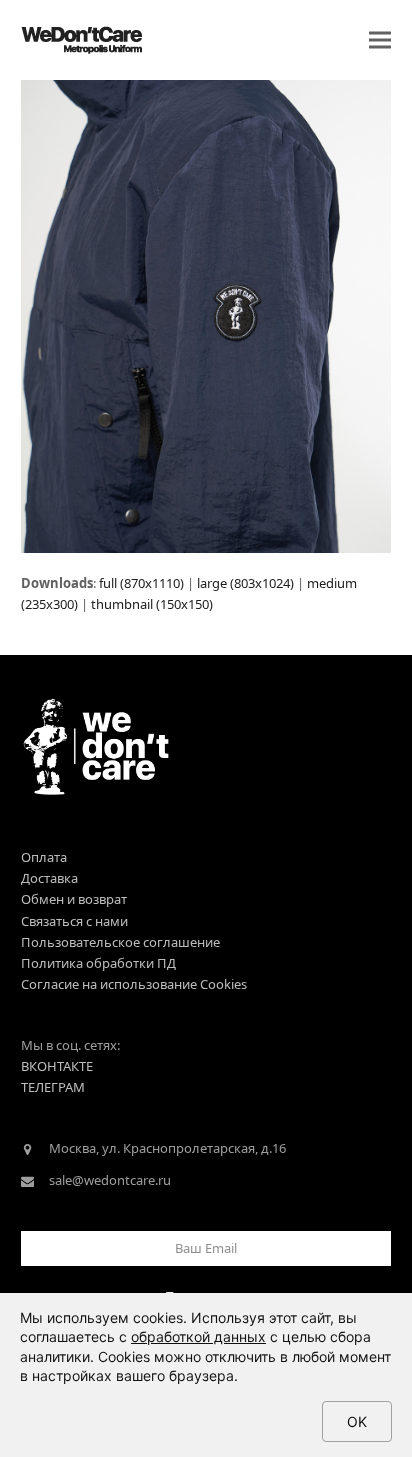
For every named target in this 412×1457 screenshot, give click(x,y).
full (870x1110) (141, 583)
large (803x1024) (245, 583)
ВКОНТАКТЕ (57, 1066)
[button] (380, 40)
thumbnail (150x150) (152, 604)
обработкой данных (198, 1336)
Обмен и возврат (74, 899)
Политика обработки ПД (98, 963)
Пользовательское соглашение (120, 942)
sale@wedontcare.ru (110, 1180)
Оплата (44, 857)
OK (357, 1421)
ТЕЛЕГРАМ (53, 1087)
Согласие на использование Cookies (134, 984)
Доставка (49, 878)
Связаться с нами (74, 921)
